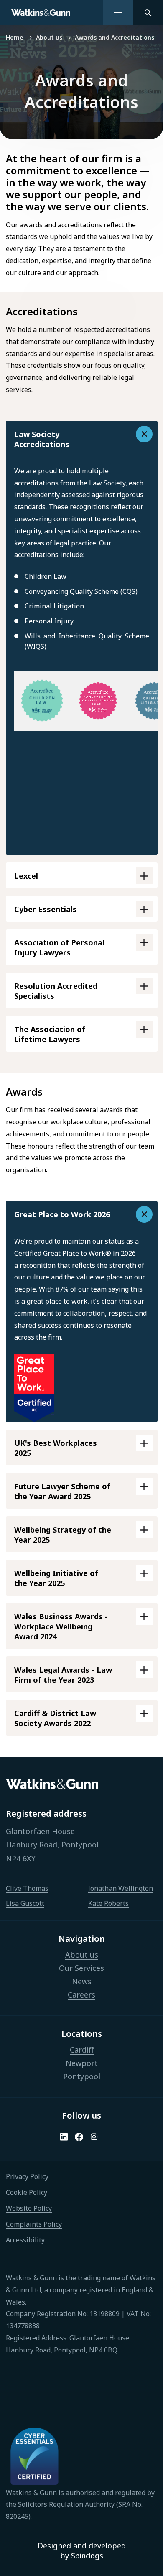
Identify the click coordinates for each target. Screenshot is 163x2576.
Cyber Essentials (46, 909)
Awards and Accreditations (115, 37)
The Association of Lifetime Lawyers (50, 1034)
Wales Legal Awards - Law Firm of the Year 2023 (63, 1675)
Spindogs (87, 2556)
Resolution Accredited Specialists (56, 991)
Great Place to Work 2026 (62, 1214)
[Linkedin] (64, 2137)
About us (49, 37)
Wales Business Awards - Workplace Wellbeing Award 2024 (61, 1626)
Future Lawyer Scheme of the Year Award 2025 (62, 1491)
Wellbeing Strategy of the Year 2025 (63, 1535)
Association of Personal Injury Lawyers (59, 947)
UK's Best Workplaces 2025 (56, 1448)
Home (15, 37)
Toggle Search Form (148, 13)
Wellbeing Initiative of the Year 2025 (56, 1578)
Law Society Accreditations (42, 439)
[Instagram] (94, 2137)
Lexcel (26, 876)
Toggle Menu (118, 13)
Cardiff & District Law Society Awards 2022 (55, 1718)
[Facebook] (79, 2137)
